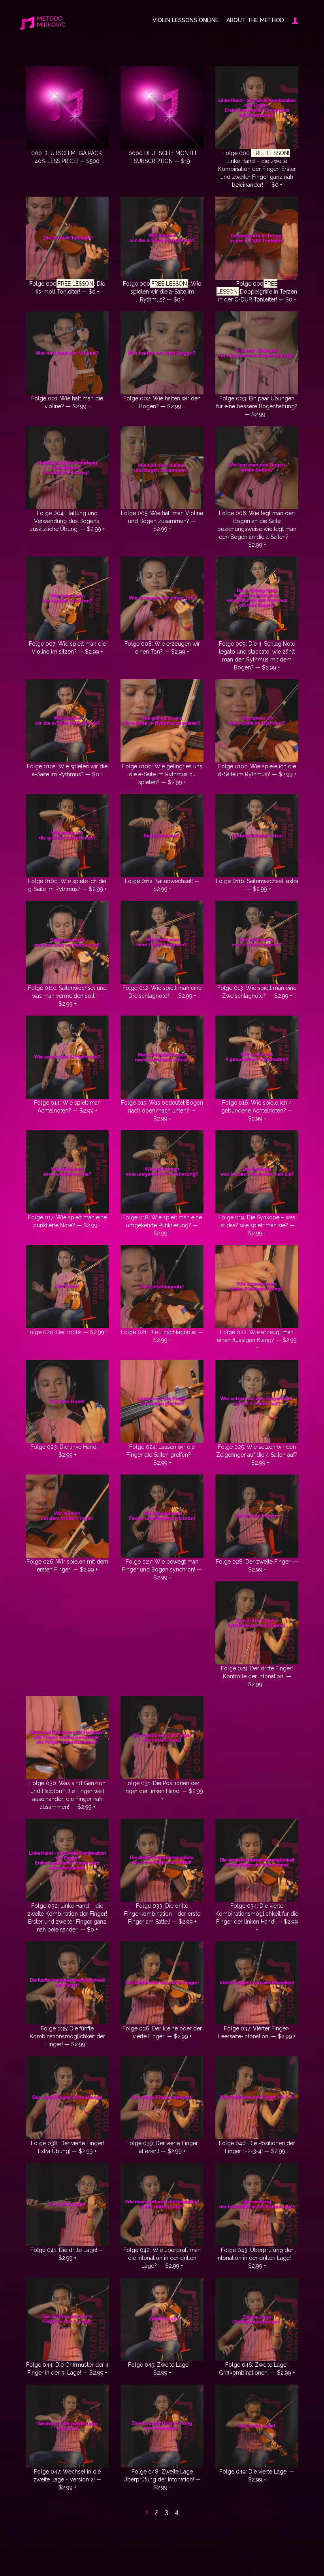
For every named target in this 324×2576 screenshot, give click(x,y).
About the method (255, 20)
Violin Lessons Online (186, 20)
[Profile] (293, 20)
